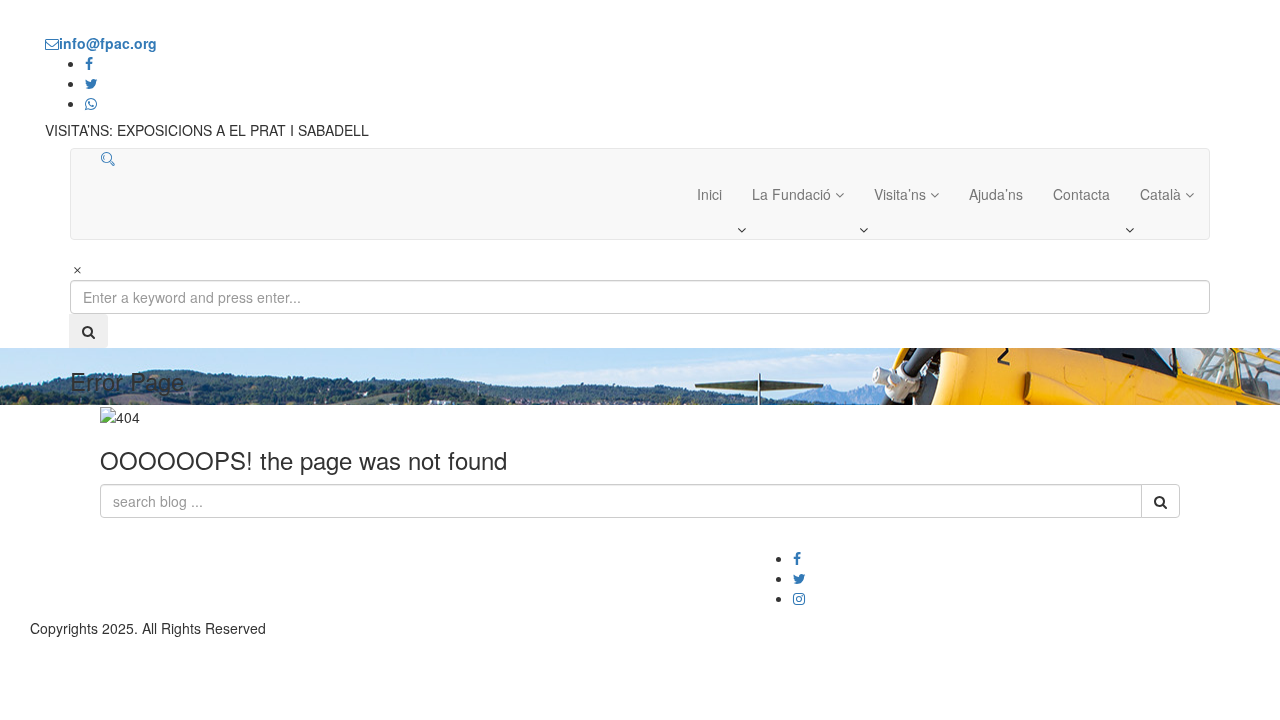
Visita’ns (902, 194)
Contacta (1081, 194)
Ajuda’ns (996, 194)
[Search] (108, 159)
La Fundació (793, 194)
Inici (709, 194)
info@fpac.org (992, 558)
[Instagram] (799, 598)
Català (1162, 194)
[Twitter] (799, 578)
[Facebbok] (797, 558)
